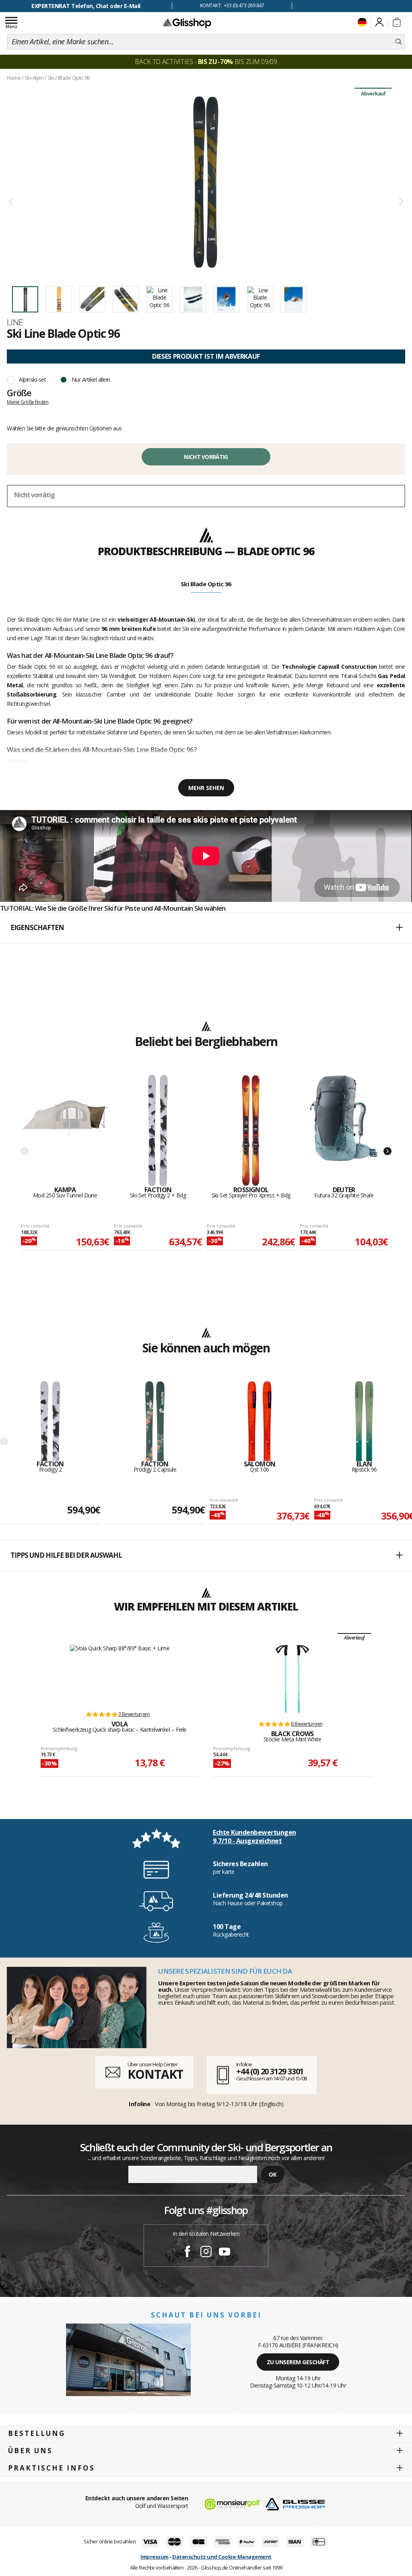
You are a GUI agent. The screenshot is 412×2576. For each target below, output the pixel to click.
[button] (206, 928)
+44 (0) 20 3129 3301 (270, 2071)
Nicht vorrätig (206, 457)
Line (15, 322)
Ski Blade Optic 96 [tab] (206, 584)
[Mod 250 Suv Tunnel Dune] (65, 1131)
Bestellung (37, 2433)
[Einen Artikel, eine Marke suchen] (399, 42)
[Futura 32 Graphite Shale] (344, 1131)
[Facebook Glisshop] (187, 2253)
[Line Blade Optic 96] (206, 182)
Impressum (154, 2557)
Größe (19, 393)
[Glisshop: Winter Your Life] (187, 23)
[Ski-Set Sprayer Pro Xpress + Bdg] (251, 1131)
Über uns (30, 2451)
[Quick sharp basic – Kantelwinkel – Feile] (120, 1674)
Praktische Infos (51, 2468)
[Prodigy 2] (50, 1421)
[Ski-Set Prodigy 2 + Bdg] (158, 1131)
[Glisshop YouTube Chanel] (225, 2253)
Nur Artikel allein (91, 379)
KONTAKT (155, 2074)
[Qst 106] (260, 1421)
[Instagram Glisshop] (206, 2253)
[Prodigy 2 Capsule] (155, 1421)
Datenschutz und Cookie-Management (222, 2557)
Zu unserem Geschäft (298, 2362)
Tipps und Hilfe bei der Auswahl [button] (66, 1555)
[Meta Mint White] (292, 1679)
